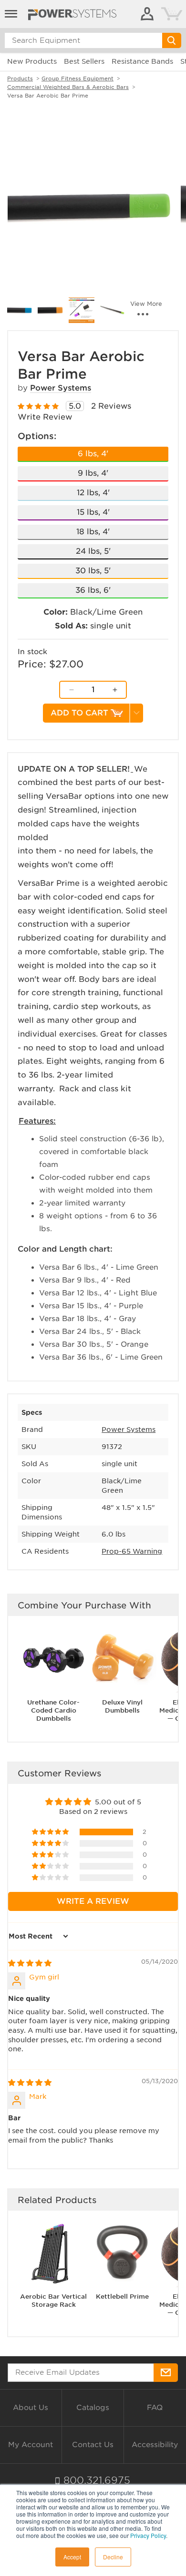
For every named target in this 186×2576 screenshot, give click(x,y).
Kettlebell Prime (122, 2297)
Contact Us (93, 2445)
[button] (51, 1832)
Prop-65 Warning (132, 1551)
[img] (30, 1963)
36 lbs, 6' (93, 590)
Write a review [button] (93, 1901)
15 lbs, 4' (93, 512)
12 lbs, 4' (93, 493)
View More (146, 304)
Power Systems (61, 388)
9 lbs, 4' (93, 473)
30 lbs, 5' (93, 571)
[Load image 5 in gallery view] (112, 310)
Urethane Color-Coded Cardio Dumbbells (53, 1710)
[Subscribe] (166, 2373)
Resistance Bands (142, 61)
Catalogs (93, 2408)
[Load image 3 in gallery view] (51, 310)
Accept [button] (72, 2557)
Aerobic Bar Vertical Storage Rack (53, 2301)
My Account (31, 2445)
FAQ (155, 2408)
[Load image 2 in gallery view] (20, 310)
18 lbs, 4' (93, 532)
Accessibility (155, 2445)
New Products (32, 61)
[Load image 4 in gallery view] (82, 310)
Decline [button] (113, 2557)
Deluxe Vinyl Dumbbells (122, 1706)
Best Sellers (84, 61)
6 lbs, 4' (93, 454)
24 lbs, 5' (93, 551)
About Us (31, 2408)
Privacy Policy (148, 2535)
